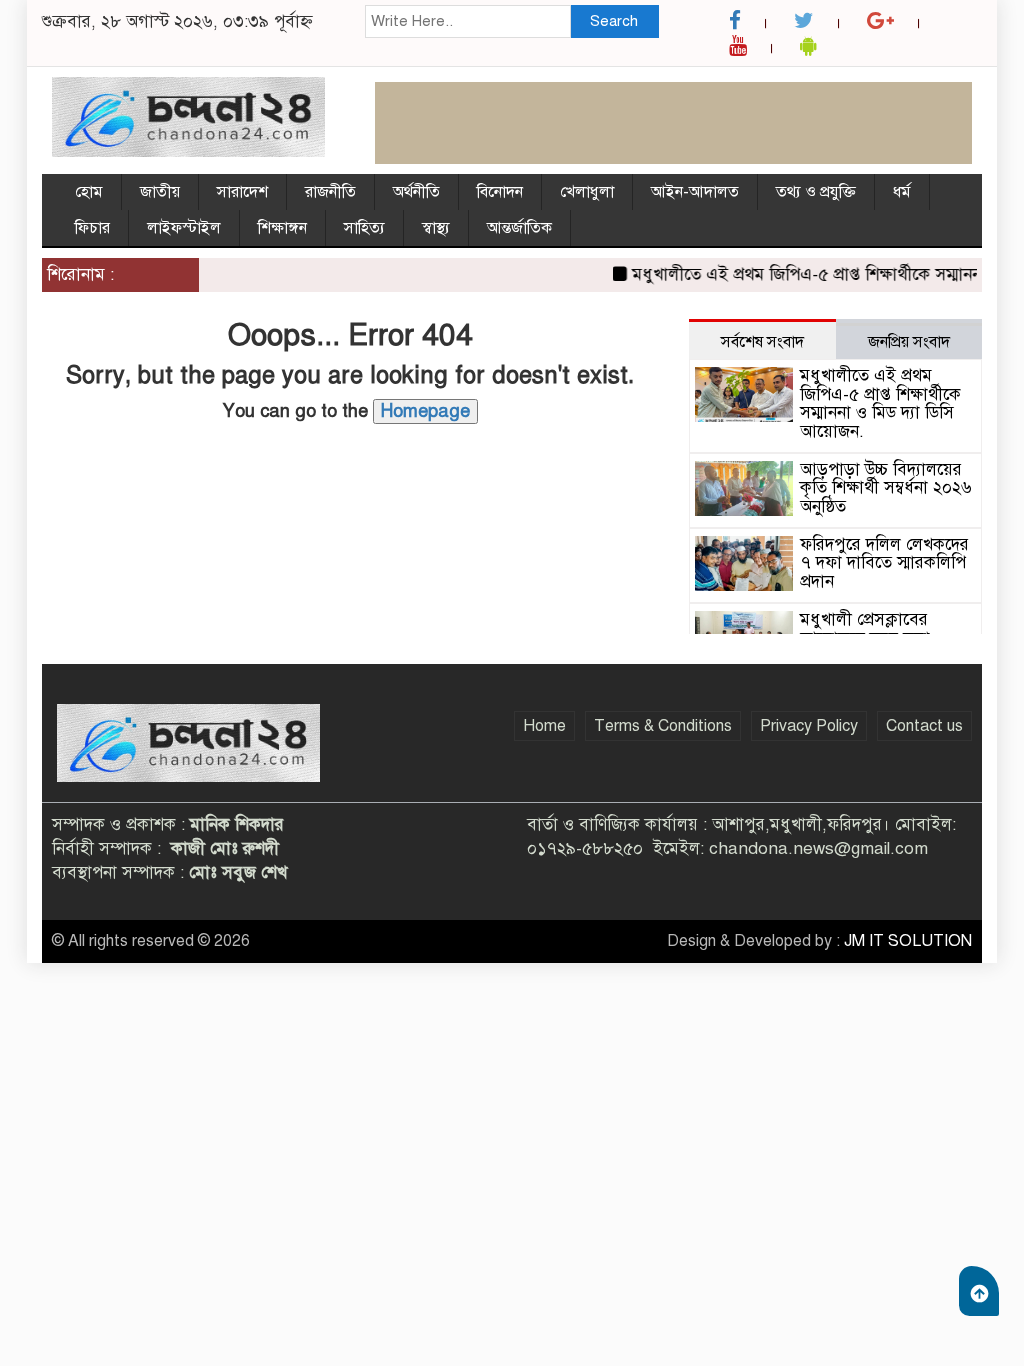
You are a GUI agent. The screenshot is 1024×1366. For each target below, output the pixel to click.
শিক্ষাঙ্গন (282, 228)
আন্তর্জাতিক (519, 228)
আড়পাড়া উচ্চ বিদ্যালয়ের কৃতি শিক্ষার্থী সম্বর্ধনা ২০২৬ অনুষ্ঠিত (886, 488)
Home (544, 726)
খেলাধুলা (587, 192)
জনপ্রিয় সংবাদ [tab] (909, 342)
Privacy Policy (809, 726)
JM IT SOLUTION (908, 941)
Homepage (425, 411)
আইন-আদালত (695, 192)
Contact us (924, 726)
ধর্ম (902, 192)
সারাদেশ (242, 192)
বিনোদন (500, 192)
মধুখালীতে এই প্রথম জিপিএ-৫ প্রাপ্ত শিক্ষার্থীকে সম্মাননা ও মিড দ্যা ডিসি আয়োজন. (880, 403)
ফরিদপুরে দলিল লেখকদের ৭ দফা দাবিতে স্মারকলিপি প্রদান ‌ (884, 563)
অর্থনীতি (416, 192)
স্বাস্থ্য (436, 228)
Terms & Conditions (663, 726)
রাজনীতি (330, 192)
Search (614, 21)
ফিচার (92, 228)
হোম (89, 192)
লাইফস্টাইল (184, 228)
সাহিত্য (364, 228)
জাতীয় (160, 192)
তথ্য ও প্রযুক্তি (816, 192)
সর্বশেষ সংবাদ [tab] (762, 342)
